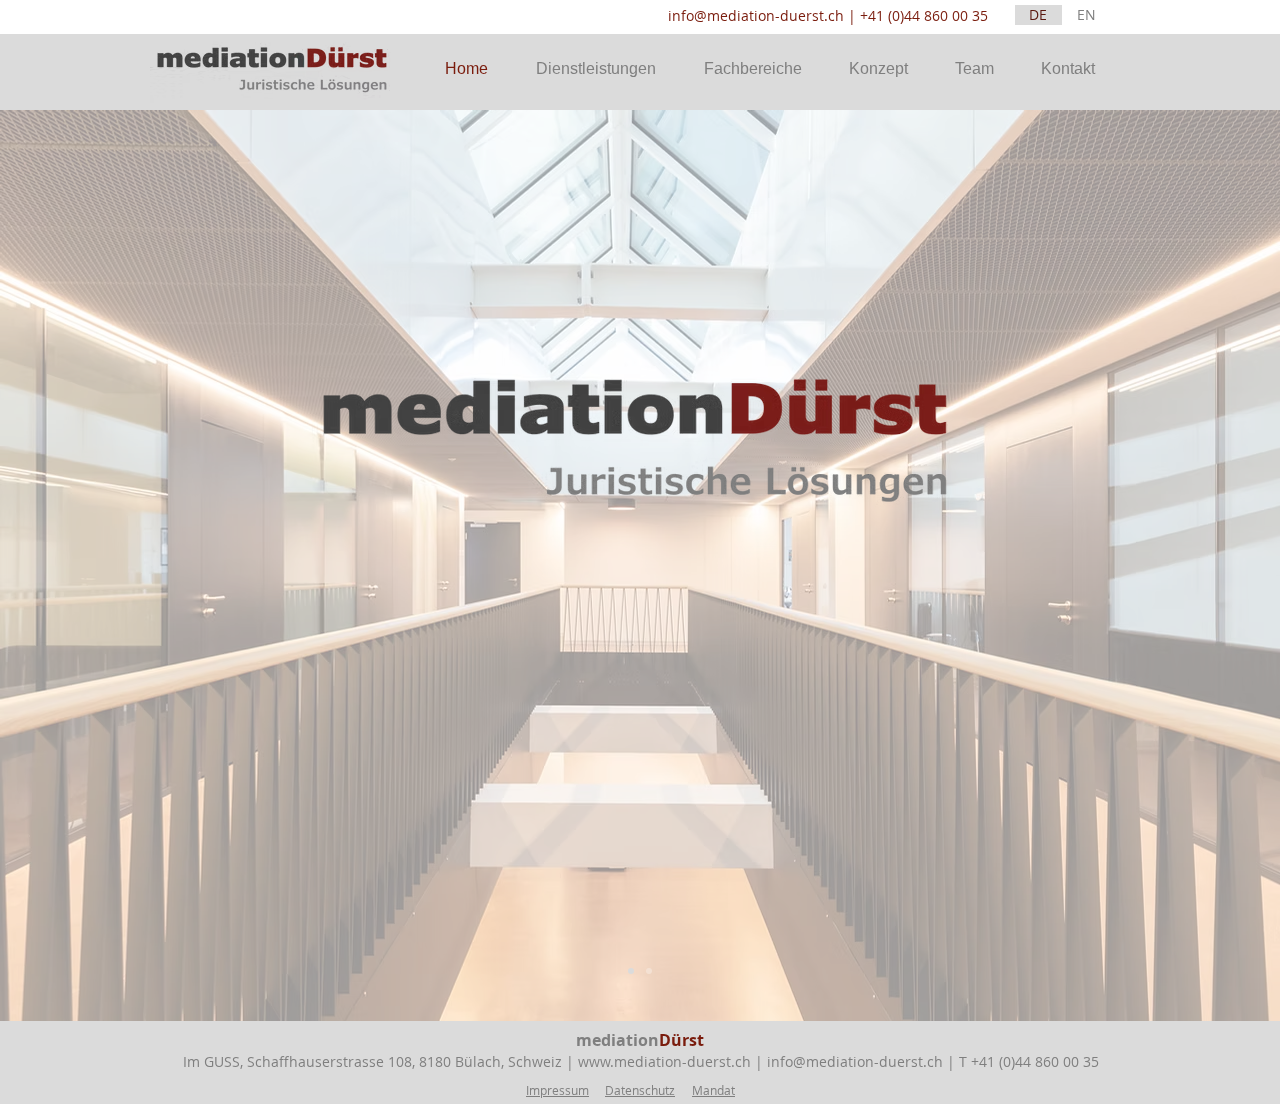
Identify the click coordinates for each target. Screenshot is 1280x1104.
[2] (649, 971)
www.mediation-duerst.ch (664, 1061)
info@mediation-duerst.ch (756, 15)
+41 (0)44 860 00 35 (924, 15)
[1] (631, 971)
